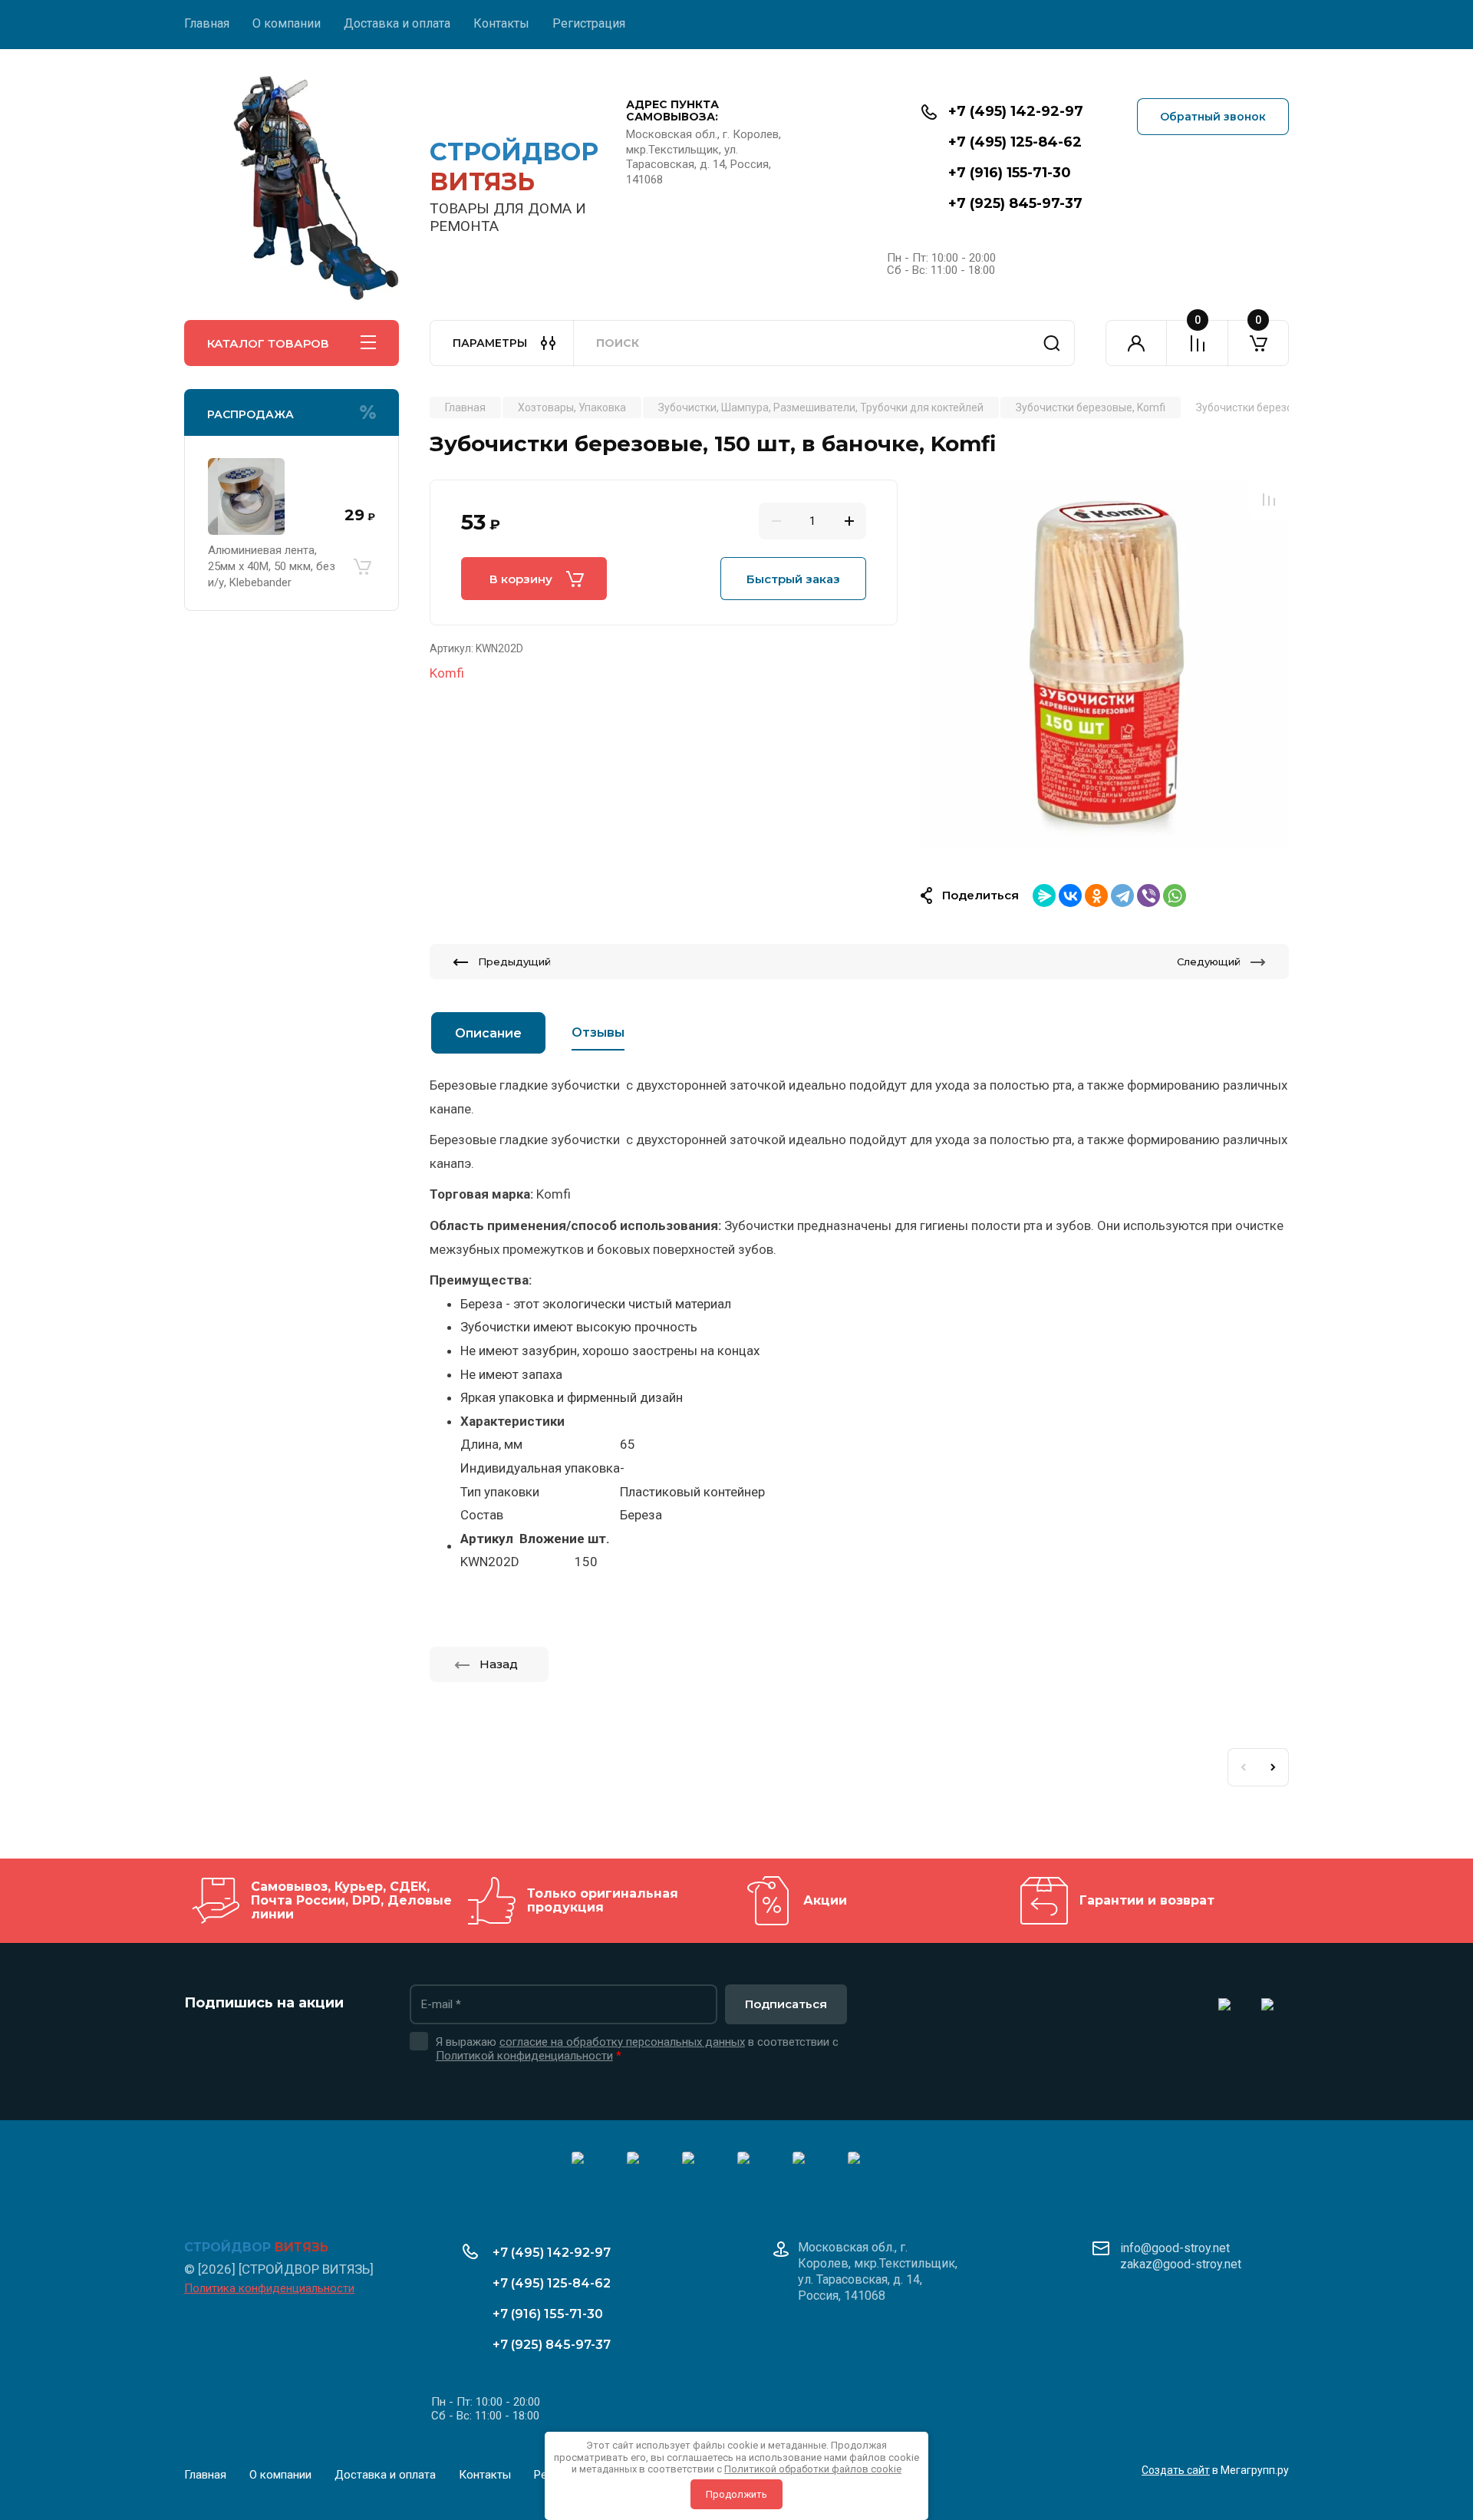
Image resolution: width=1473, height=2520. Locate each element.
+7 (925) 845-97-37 (1015, 203)
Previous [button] (1243, 1767)
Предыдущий (514, 961)
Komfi (447, 673)
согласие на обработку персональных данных (622, 2042)
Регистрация (589, 23)
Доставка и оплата (397, 23)
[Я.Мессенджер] (1044, 896)
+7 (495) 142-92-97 (1016, 111)
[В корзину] (362, 566)
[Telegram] (1122, 896)
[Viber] (1148, 896)
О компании (287, 23)
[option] (1105, 664)
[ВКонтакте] (1070, 896)
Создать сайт (1176, 2470)
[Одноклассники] (1096, 896)
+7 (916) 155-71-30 (1010, 173)
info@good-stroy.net (1175, 2248)
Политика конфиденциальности (269, 2288)
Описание (488, 1033)
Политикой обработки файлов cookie (813, 2469)
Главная (207, 23)
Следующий (1209, 961)
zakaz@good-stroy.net (1181, 2264)
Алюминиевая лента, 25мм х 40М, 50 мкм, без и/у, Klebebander (272, 566)
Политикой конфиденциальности (524, 2056)
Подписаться (786, 2004)
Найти (1052, 343)
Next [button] (1274, 1767)
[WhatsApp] (1175, 896)
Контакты (501, 23)
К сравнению (1269, 500)
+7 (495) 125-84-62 (1015, 142)
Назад (499, 1664)
